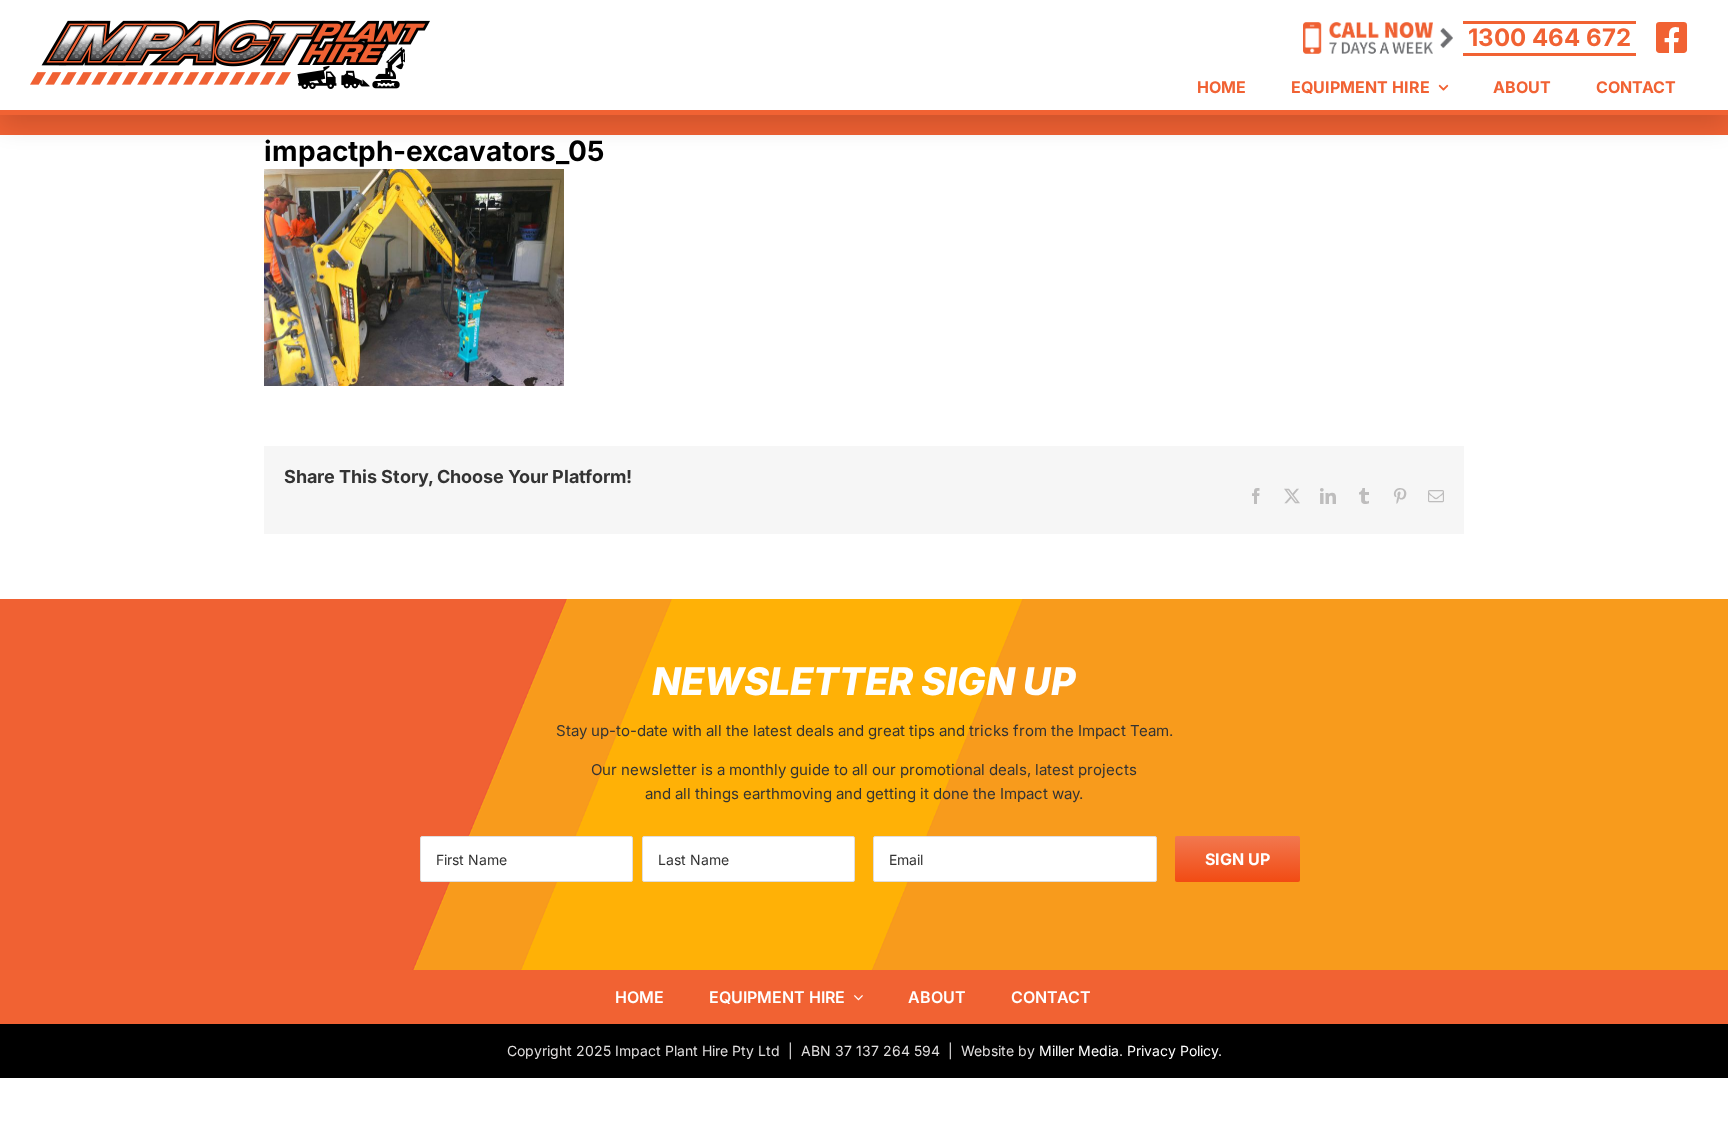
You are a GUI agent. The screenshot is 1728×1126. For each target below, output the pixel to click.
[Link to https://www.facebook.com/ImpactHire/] (1672, 38)
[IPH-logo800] (230, 27)
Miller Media (1079, 1050)
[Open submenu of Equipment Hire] (854, 997)
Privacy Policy (1172, 1050)
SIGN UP (1237, 859)
